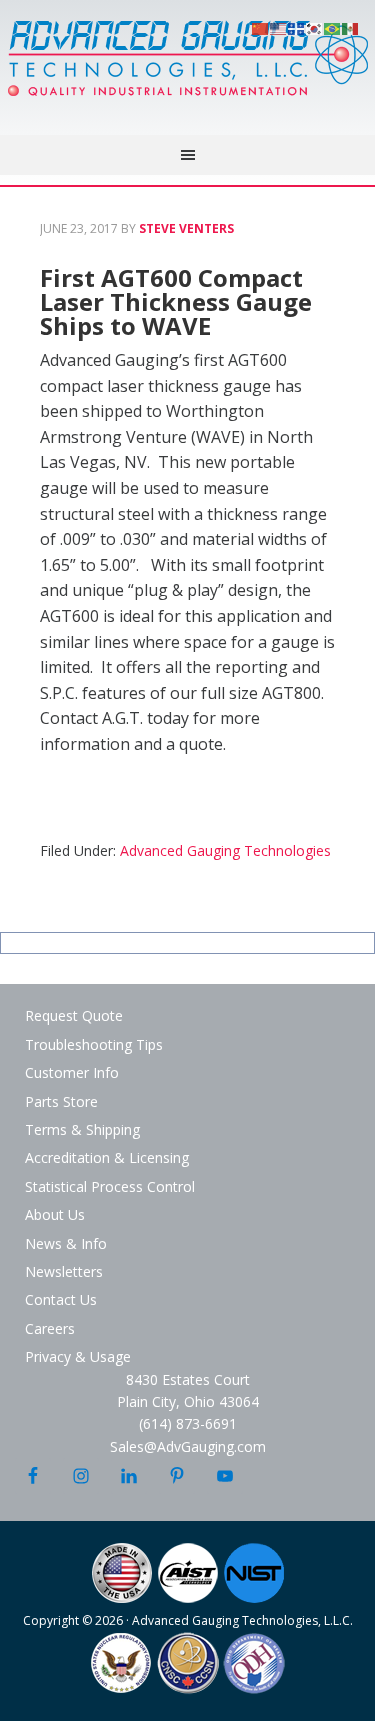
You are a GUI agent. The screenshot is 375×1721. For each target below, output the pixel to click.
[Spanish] (351, 27)
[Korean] (315, 27)
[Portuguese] (333, 27)
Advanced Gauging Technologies (188, 70)
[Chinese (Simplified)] (261, 27)
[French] (297, 27)
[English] (279, 27)
